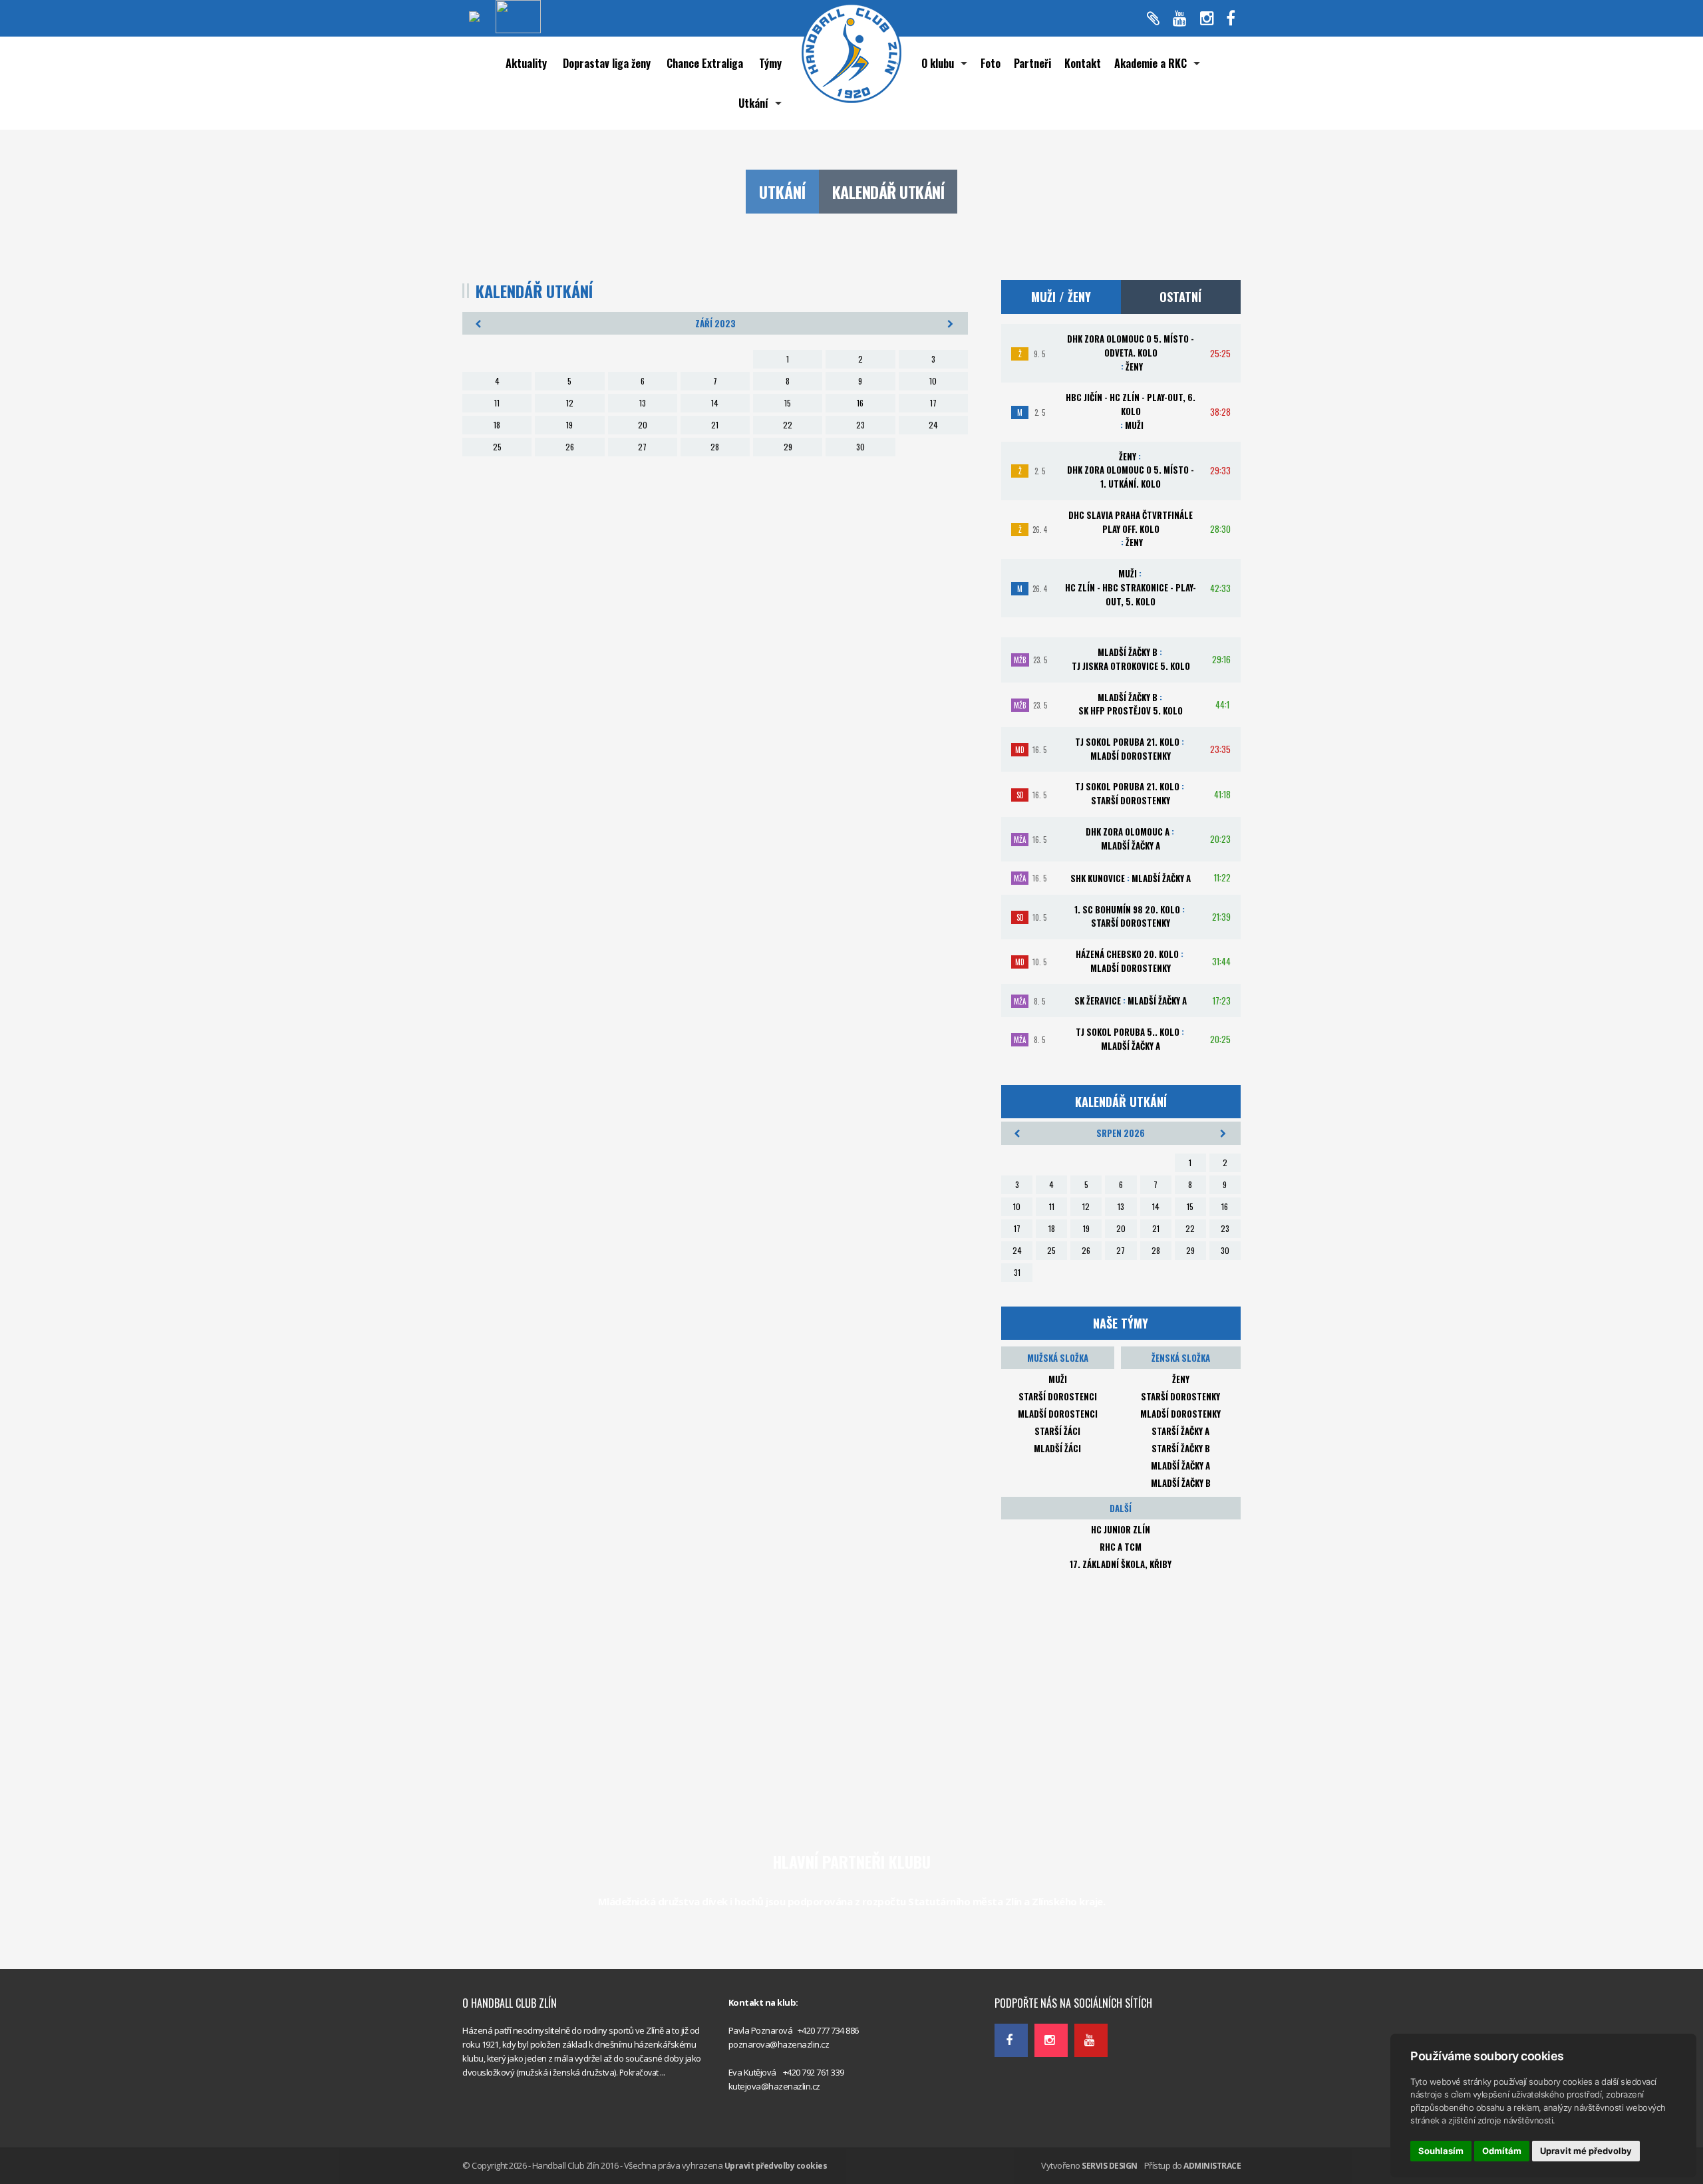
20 (643, 425)
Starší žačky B (1181, 1448)
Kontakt (1083, 63)
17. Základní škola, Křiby (1121, 1564)
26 (570, 447)
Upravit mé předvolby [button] (1586, 2151)
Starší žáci (1057, 1431)
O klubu (938, 63)
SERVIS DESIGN (1110, 2166)
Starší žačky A (1180, 1431)
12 (570, 403)
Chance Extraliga (705, 63)
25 (497, 447)
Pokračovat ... (642, 2073)
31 (1017, 1272)
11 (497, 403)
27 (642, 447)
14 (715, 403)
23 (860, 425)
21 (715, 425)
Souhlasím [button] (1441, 2151)
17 (933, 403)
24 (933, 425)
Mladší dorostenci (1058, 1414)
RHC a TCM (1121, 1547)
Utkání (753, 103)
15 (788, 403)
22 (788, 425)
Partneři (1032, 63)
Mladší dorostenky (1180, 1414)
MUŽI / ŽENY (1061, 297)
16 (860, 403)
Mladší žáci (1057, 1448)
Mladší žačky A (1180, 1466)
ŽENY (1181, 1379)
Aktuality (526, 63)
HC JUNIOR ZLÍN (1121, 1529)
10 (933, 381)
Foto (991, 63)
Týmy (770, 63)
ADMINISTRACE (1212, 2166)
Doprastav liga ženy (607, 63)
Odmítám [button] (1502, 2151)
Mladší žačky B (1181, 1483)
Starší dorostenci (1058, 1396)
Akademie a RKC (1151, 63)
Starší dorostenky (1180, 1396)
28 (715, 447)
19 (569, 425)
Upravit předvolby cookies (776, 2166)
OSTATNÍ (1180, 297)
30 (860, 447)
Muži (1058, 1379)
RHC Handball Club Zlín (1037, 1974)
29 (788, 447)
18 (497, 425)
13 (643, 403)
